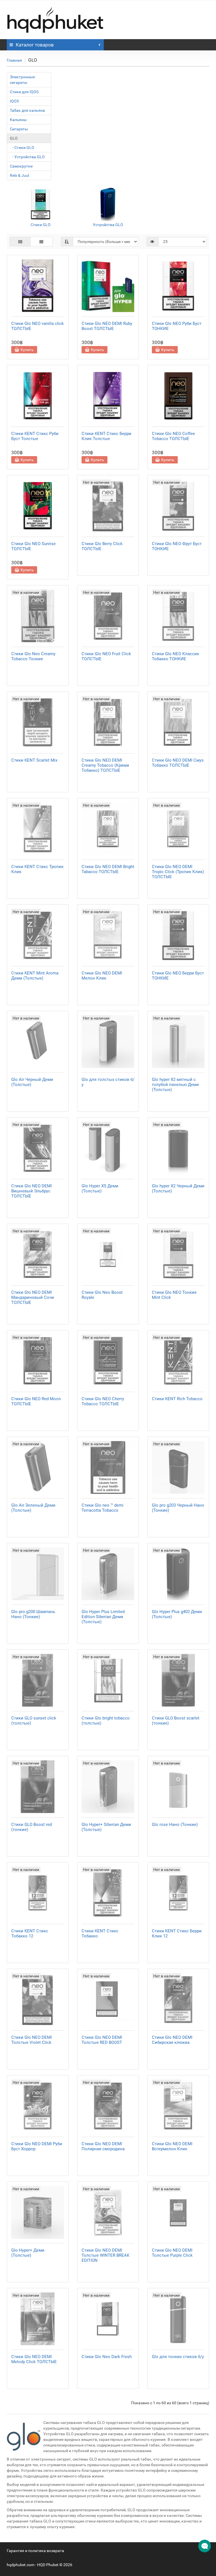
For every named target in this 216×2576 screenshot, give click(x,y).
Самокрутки (21, 166)
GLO (14, 138)
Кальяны (18, 120)
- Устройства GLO (27, 157)
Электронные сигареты (22, 80)
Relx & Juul (19, 175)
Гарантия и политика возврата (35, 2551)
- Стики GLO (22, 148)
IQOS (14, 101)
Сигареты (19, 129)
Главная (14, 60)
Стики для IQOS (24, 92)
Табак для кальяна (27, 110)
